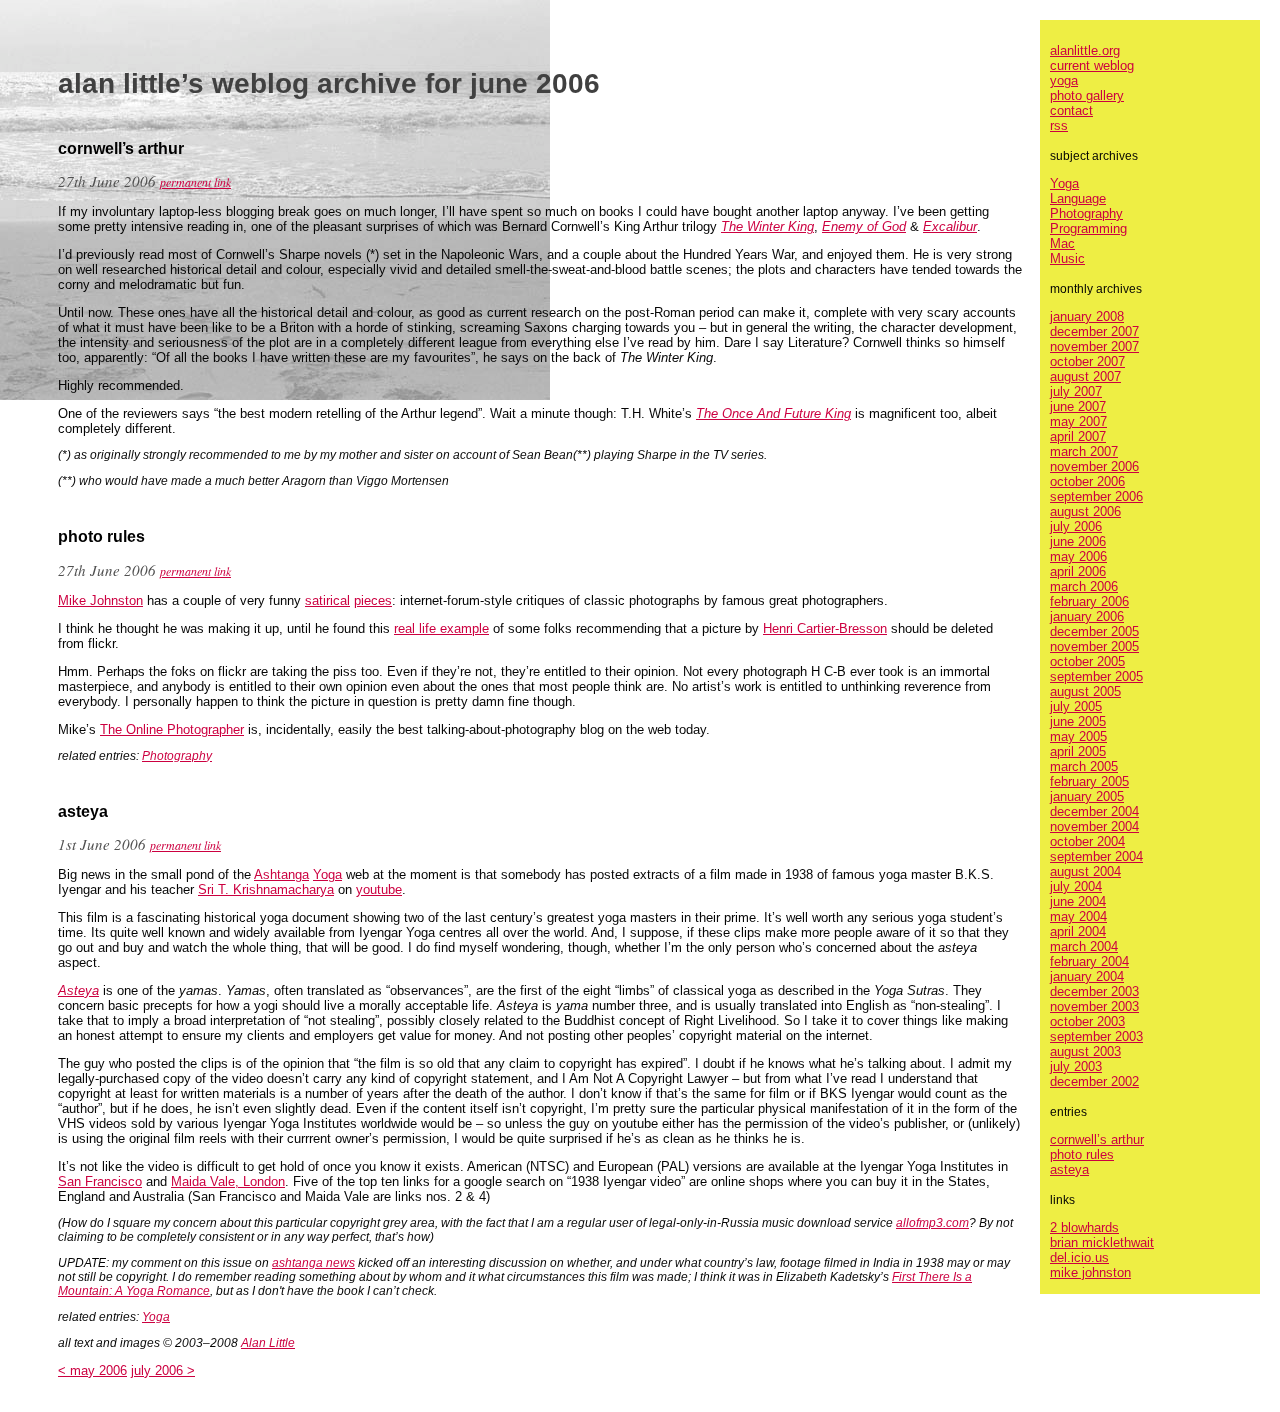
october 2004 (1087, 841)
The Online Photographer (172, 729)
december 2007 (1094, 331)
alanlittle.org (1085, 50)
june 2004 (1078, 901)
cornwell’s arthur (1097, 1139)
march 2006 (1084, 586)
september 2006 (1096, 496)
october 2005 (1087, 661)
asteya (1069, 1169)
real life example (441, 628)
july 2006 (1076, 526)
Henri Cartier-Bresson (825, 628)
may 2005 (1078, 736)
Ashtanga (281, 874)
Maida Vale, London (228, 1181)
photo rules (1082, 1154)
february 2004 (1089, 961)
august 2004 (1085, 871)
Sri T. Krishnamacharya (266, 889)
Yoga (327, 874)
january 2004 (1087, 976)
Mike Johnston (100, 600)
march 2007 (1084, 451)
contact (1071, 110)
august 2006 (1085, 511)
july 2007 (1076, 391)
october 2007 (1087, 361)
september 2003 (1096, 1036)
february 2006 (1089, 601)
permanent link (195, 182)
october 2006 (1087, 481)
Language (1078, 198)
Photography (177, 756)
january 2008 (1087, 316)
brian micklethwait (1102, 1242)
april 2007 (1078, 436)
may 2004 (1078, 916)
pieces (373, 600)
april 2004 (1078, 931)
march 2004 (1084, 946)
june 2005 (1078, 721)
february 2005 (1089, 781)
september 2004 (1096, 856)
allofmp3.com (932, 1223)
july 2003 (1076, 1066)
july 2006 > (163, 1370)
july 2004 (1076, 886)
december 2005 (1094, 631)
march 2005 (1084, 766)
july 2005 (1076, 706)
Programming (1088, 228)
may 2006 (1078, 556)
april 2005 (1078, 751)
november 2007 (1094, 346)
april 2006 (1078, 571)
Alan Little (268, 1343)
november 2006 (1094, 466)
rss (1059, 125)
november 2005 (1094, 646)
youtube (379, 889)
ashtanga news (313, 1263)
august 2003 (1085, 1051)
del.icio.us (1079, 1257)
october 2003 (1087, 1021)
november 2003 (1094, 1006)
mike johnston (1090, 1272)
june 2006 (1078, 541)
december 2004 (1094, 811)
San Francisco (100, 1181)
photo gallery (1087, 95)
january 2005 (1087, 796)
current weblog (1092, 65)
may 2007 (1078, 421)
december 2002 (1094, 1081)
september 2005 (1096, 676)
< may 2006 (92, 1370)
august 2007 (1085, 376)
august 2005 (1085, 691)
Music (1067, 258)
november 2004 (1094, 826)
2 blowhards (1084, 1227)
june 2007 (1078, 406)
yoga (1064, 80)
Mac (1062, 243)
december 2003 (1094, 991)
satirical (327, 600)
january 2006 (1087, 616)
